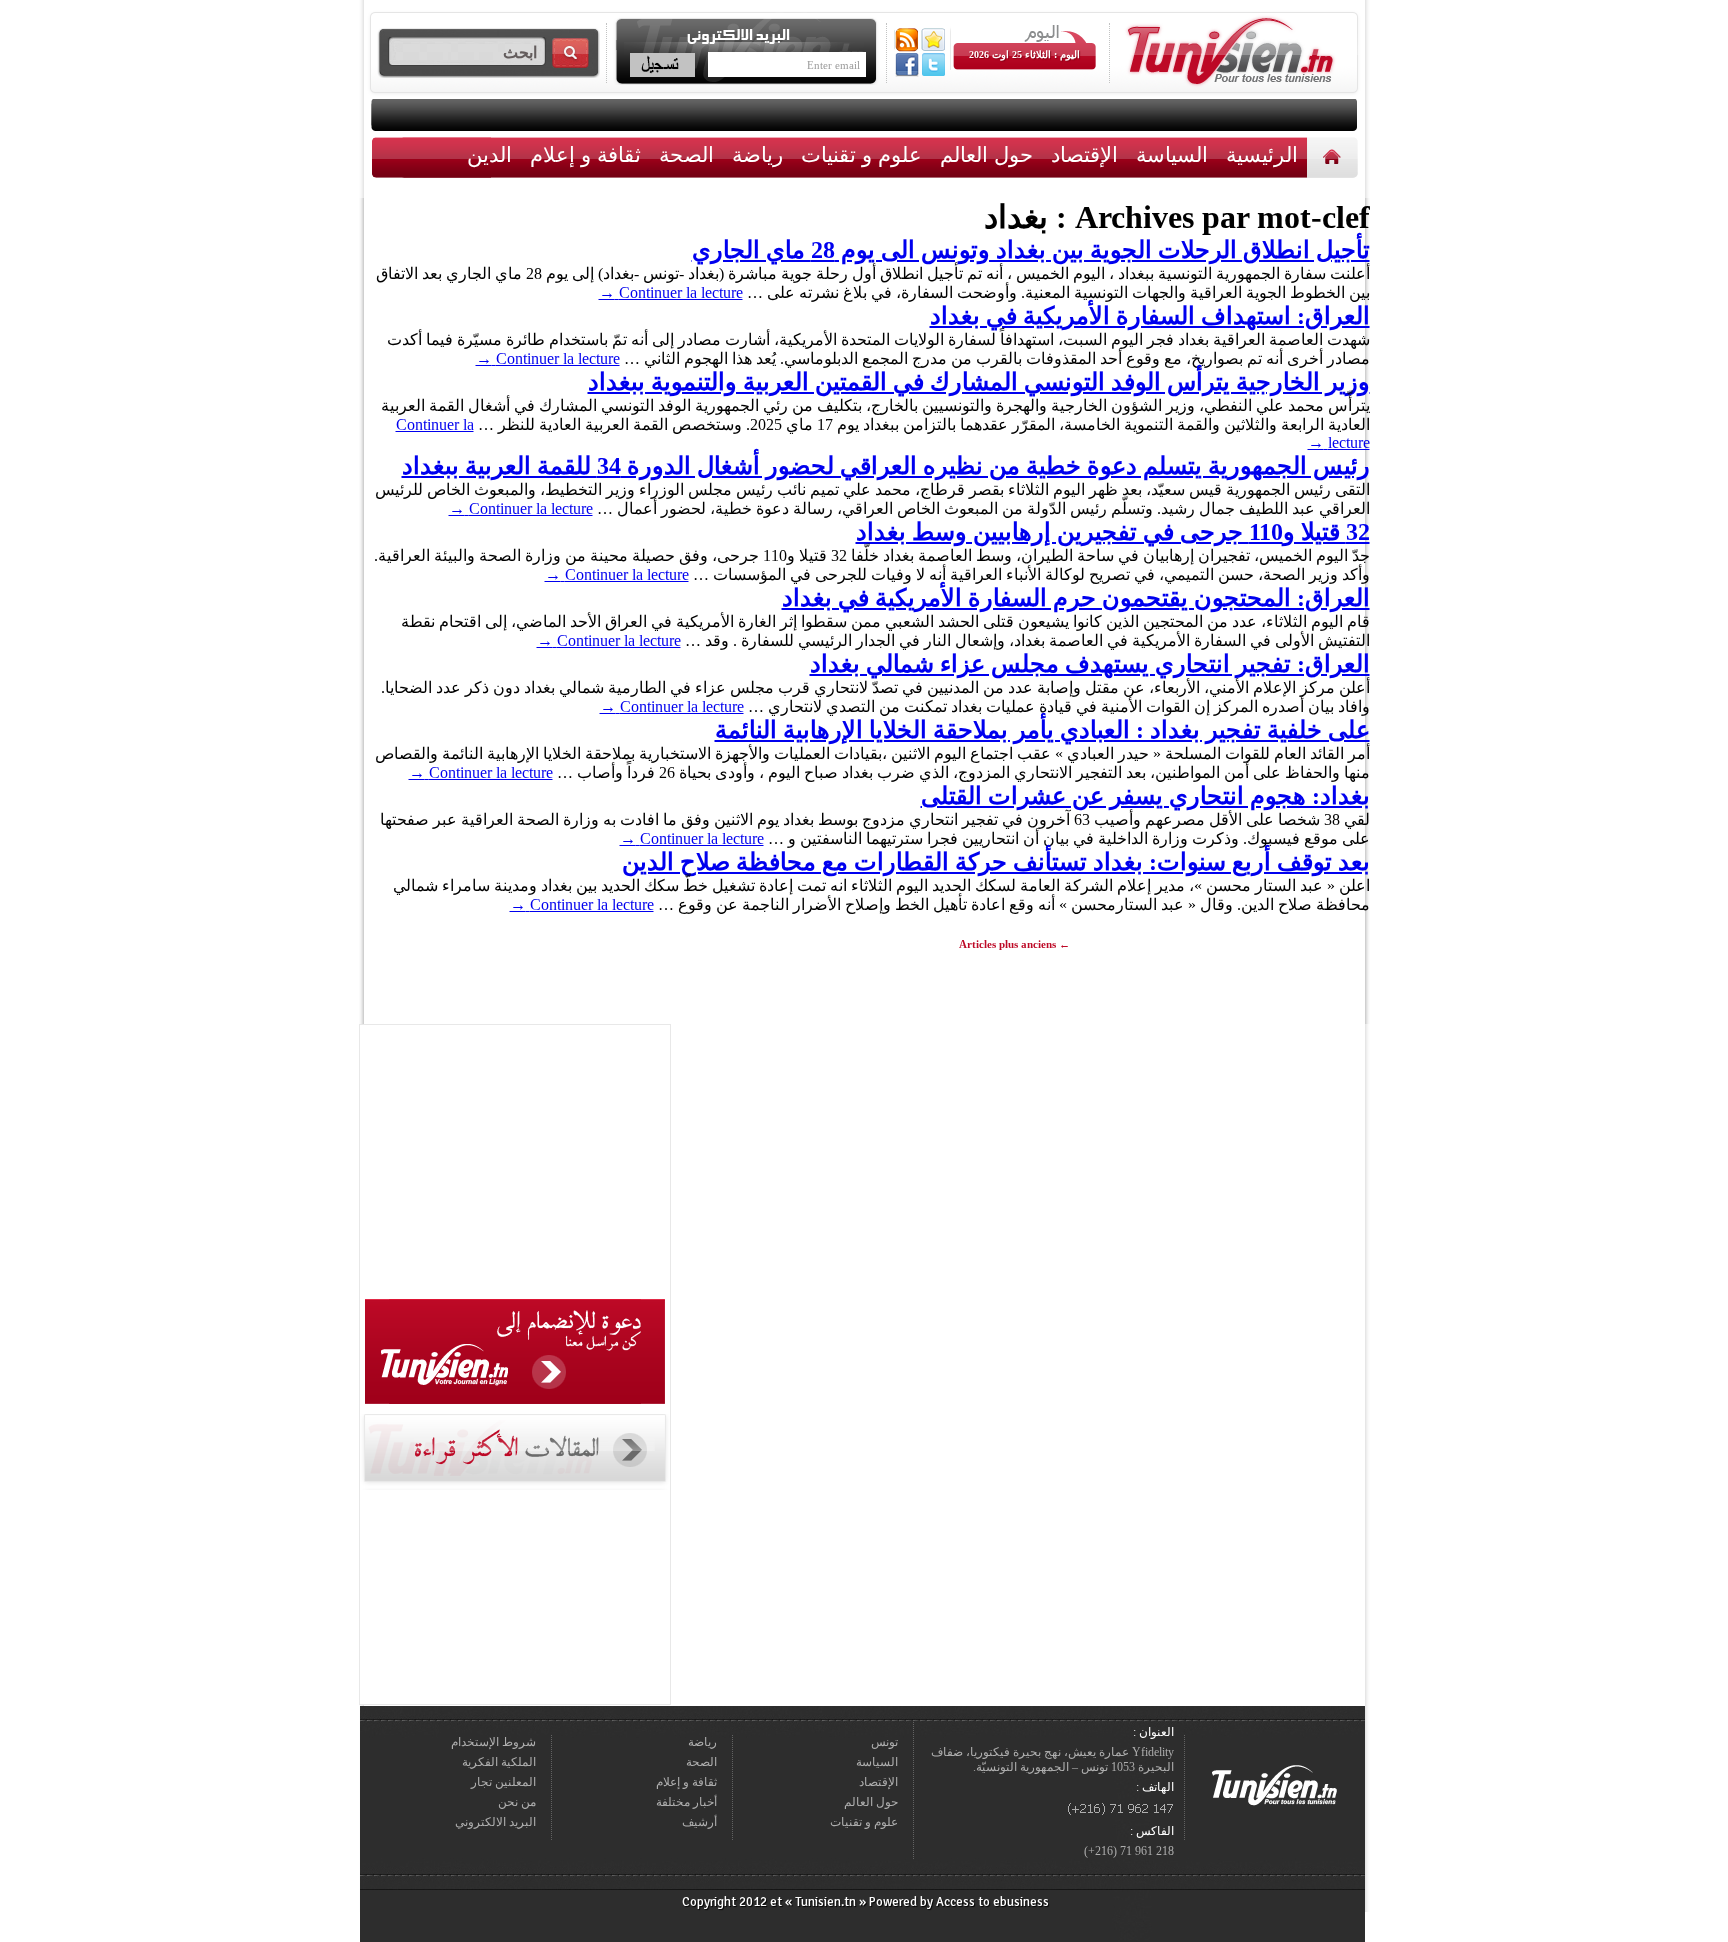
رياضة (757, 154)
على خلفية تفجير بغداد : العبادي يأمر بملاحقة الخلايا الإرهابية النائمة (1042, 730)
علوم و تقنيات (861, 154)
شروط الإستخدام (493, 1742)
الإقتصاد (1084, 154)
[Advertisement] (515, 1165)
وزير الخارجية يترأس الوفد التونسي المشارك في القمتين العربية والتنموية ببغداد (979, 382)
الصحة (686, 154)
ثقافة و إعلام (585, 154)
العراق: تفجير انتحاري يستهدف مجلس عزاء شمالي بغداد (1090, 664)
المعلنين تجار (503, 1782)
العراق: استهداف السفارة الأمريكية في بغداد (1150, 316)
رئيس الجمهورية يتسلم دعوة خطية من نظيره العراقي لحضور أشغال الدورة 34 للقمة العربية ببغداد (886, 466)
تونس (884, 1742)
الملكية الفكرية (499, 1762)
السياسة (1172, 154)
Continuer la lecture (671, 292)
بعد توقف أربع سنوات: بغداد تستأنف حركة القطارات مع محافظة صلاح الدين (996, 862)
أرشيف (699, 1822)
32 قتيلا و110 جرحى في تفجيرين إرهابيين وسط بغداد (1113, 532)
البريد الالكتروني (495, 1822)
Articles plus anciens (1014, 944)
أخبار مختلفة (686, 1802)
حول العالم (986, 154)
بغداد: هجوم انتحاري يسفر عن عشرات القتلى (1145, 796)
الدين (489, 154)
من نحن (517, 1802)
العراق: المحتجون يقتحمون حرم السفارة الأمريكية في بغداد (1076, 598)
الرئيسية (1334, 156)
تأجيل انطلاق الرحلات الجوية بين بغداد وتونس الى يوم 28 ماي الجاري (1031, 250)
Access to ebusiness (992, 1902)
